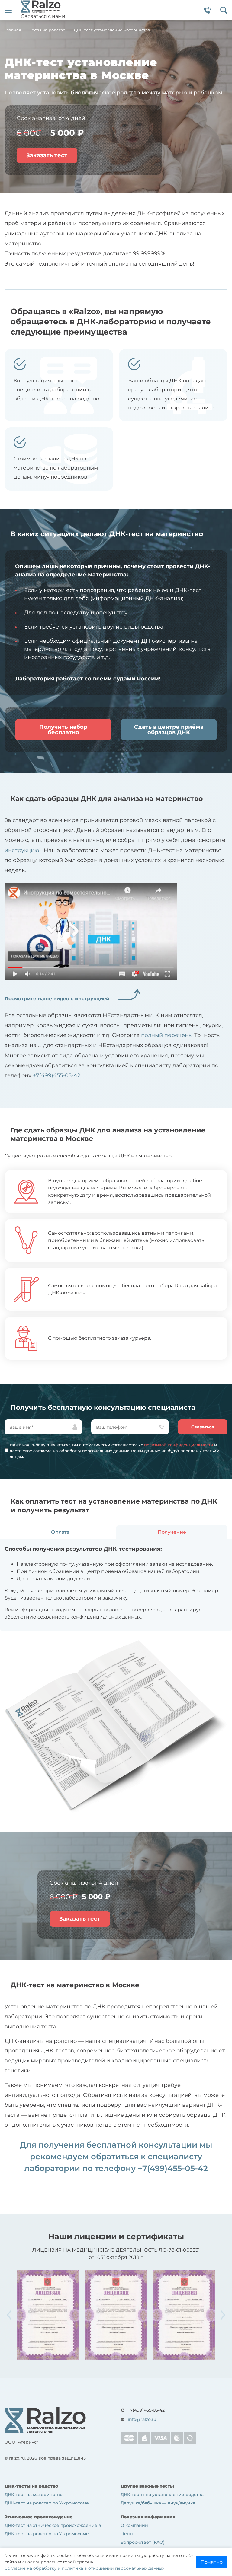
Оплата (60, 1532)
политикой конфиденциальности (179, 1445)
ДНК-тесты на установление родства (162, 2495)
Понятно (212, 2562)
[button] (223, 2315)
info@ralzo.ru (142, 2419)
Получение (172, 1532)
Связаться (203, 1427)
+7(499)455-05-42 (57, 1075)
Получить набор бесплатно (63, 730)
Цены (127, 2534)
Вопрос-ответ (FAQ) (143, 2542)
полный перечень (166, 1035)
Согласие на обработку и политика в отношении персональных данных (84, 2568)
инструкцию (22, 850)
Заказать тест (47, 155)
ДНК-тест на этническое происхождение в (53, 2525)
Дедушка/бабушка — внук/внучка (158, 2503)
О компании (134, 2525)
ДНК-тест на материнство (34, 2495)
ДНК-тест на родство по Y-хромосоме (47, 2503)
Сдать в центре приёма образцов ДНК (169, 730)
